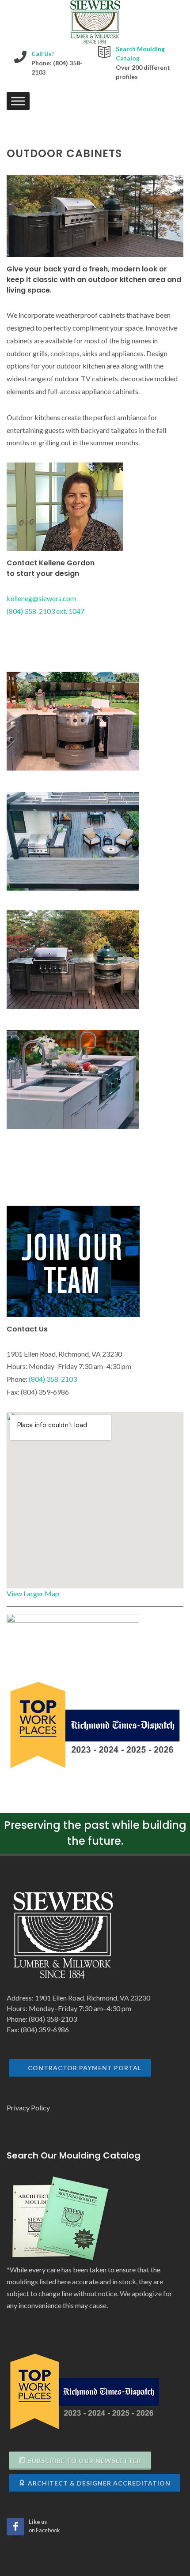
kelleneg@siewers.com (41, 598)
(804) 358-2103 (53, 1379)
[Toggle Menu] (18, 101)
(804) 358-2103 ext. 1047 (46, 611)
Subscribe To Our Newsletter (85, 2461)
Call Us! (43, 54)
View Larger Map (33, 1593)
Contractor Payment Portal (85, 2068)
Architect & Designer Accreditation (99, 2483)
